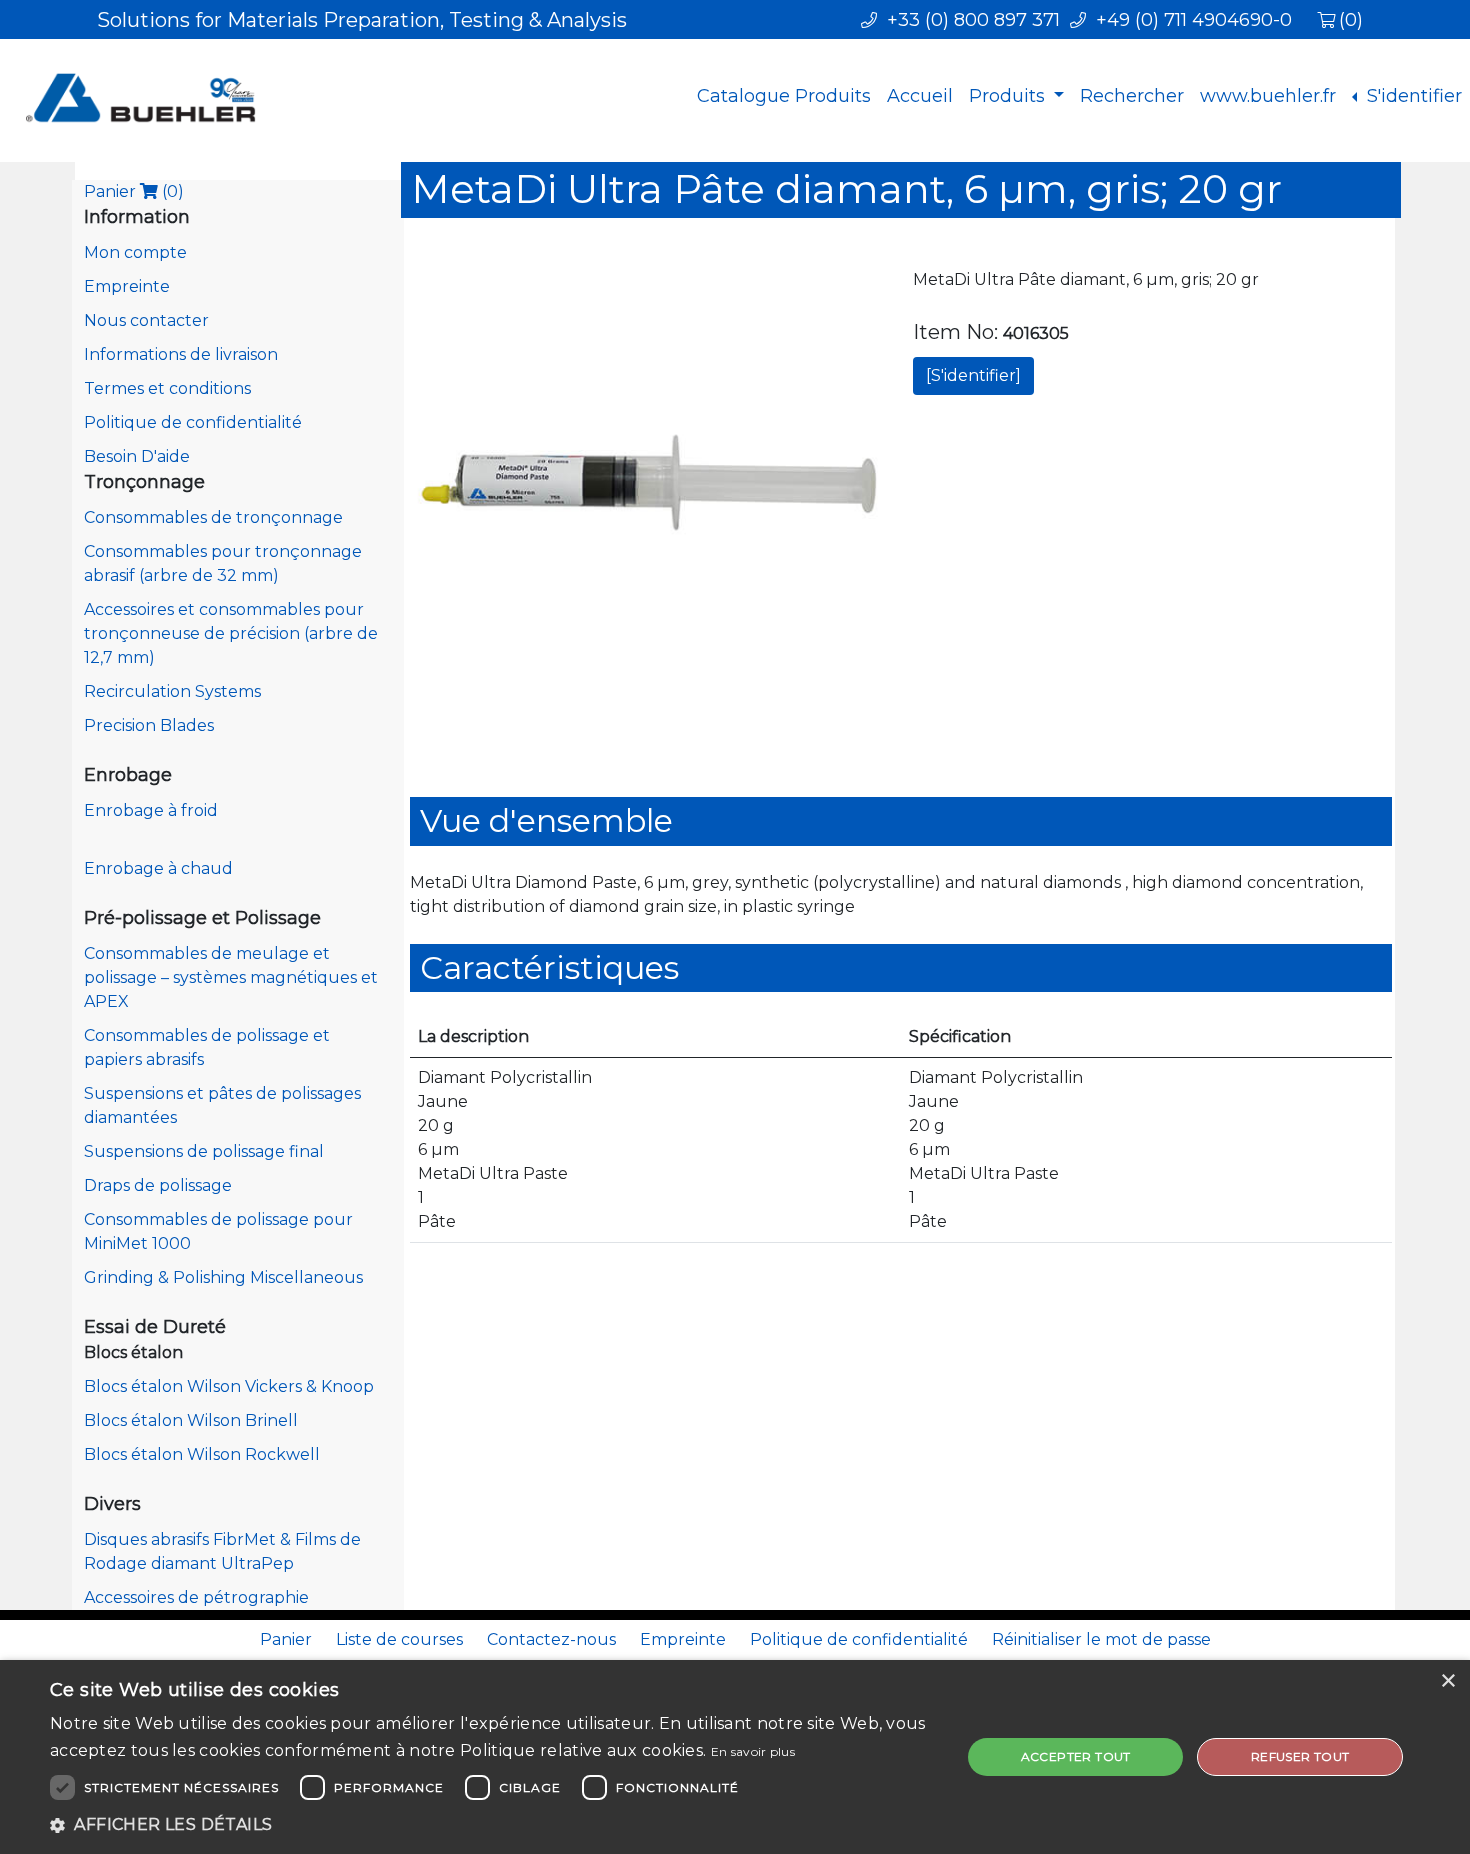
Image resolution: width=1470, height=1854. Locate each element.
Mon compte (135, 252)
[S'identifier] (973, 375)
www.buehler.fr (1268, 96)
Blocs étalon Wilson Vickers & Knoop (229, 1386)
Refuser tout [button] (1300, 1756)
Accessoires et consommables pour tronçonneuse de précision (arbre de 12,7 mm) (231, 633)
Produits (1009, 96)
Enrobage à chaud (158, 868)
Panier (134, 191)
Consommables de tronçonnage (213, 517)
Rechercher (1132, 96)
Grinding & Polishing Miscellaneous (223, 1277)
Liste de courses (399, 1639)
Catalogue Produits (784, 96)
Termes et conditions (167, 388)
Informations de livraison (181, 354)
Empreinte (127, 286)
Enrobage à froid (151, 810)
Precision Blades (149, 725)
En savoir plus (753, 1751)
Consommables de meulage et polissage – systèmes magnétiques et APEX (231, 977)
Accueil (920, 96)
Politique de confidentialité (193, 422)
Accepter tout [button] (1076, 1756)
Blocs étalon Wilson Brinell (191, 1420)
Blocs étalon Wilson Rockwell (202, 1454)
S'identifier (1412, 96)
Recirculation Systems (172, 691)
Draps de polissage (158, 1185)
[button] (492, 1825)
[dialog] (735, 1757)
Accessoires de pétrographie (196, 1597)
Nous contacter (146, 320)
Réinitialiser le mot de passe (1101, 1639)
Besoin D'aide (137, 456)
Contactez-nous (551, 1639)
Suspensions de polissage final (204, 1151)
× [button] (1447, 1681)
